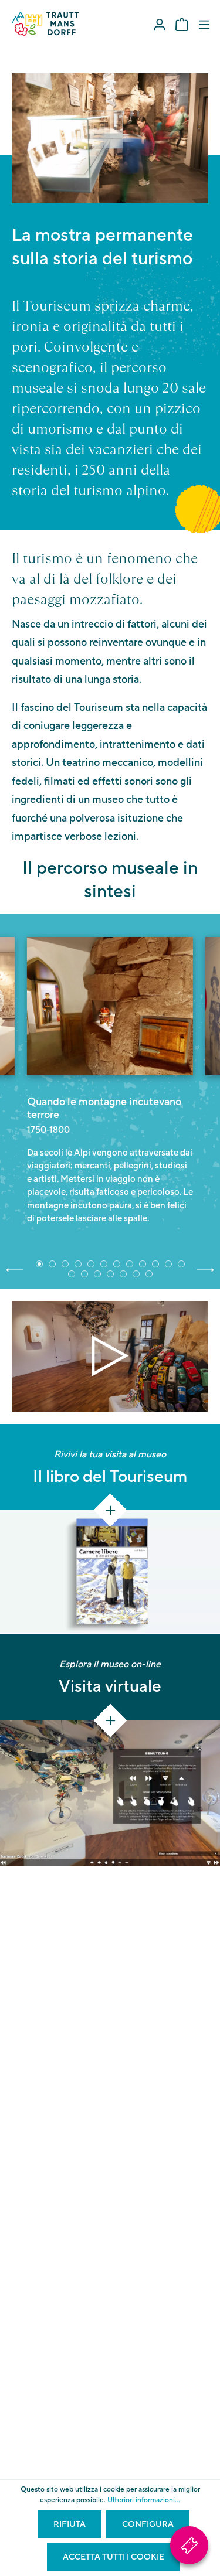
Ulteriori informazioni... (144, 2500)
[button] (15, 1269)
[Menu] (204, 25)
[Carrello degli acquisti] (182, 25)
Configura (148, 2524)
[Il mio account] (160, 25)
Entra (42, 1672)
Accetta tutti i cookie (114, 2557)
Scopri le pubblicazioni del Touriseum (110, 1487)
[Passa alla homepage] (45, 24)
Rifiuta (70, 2524)
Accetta (110, 1356)
